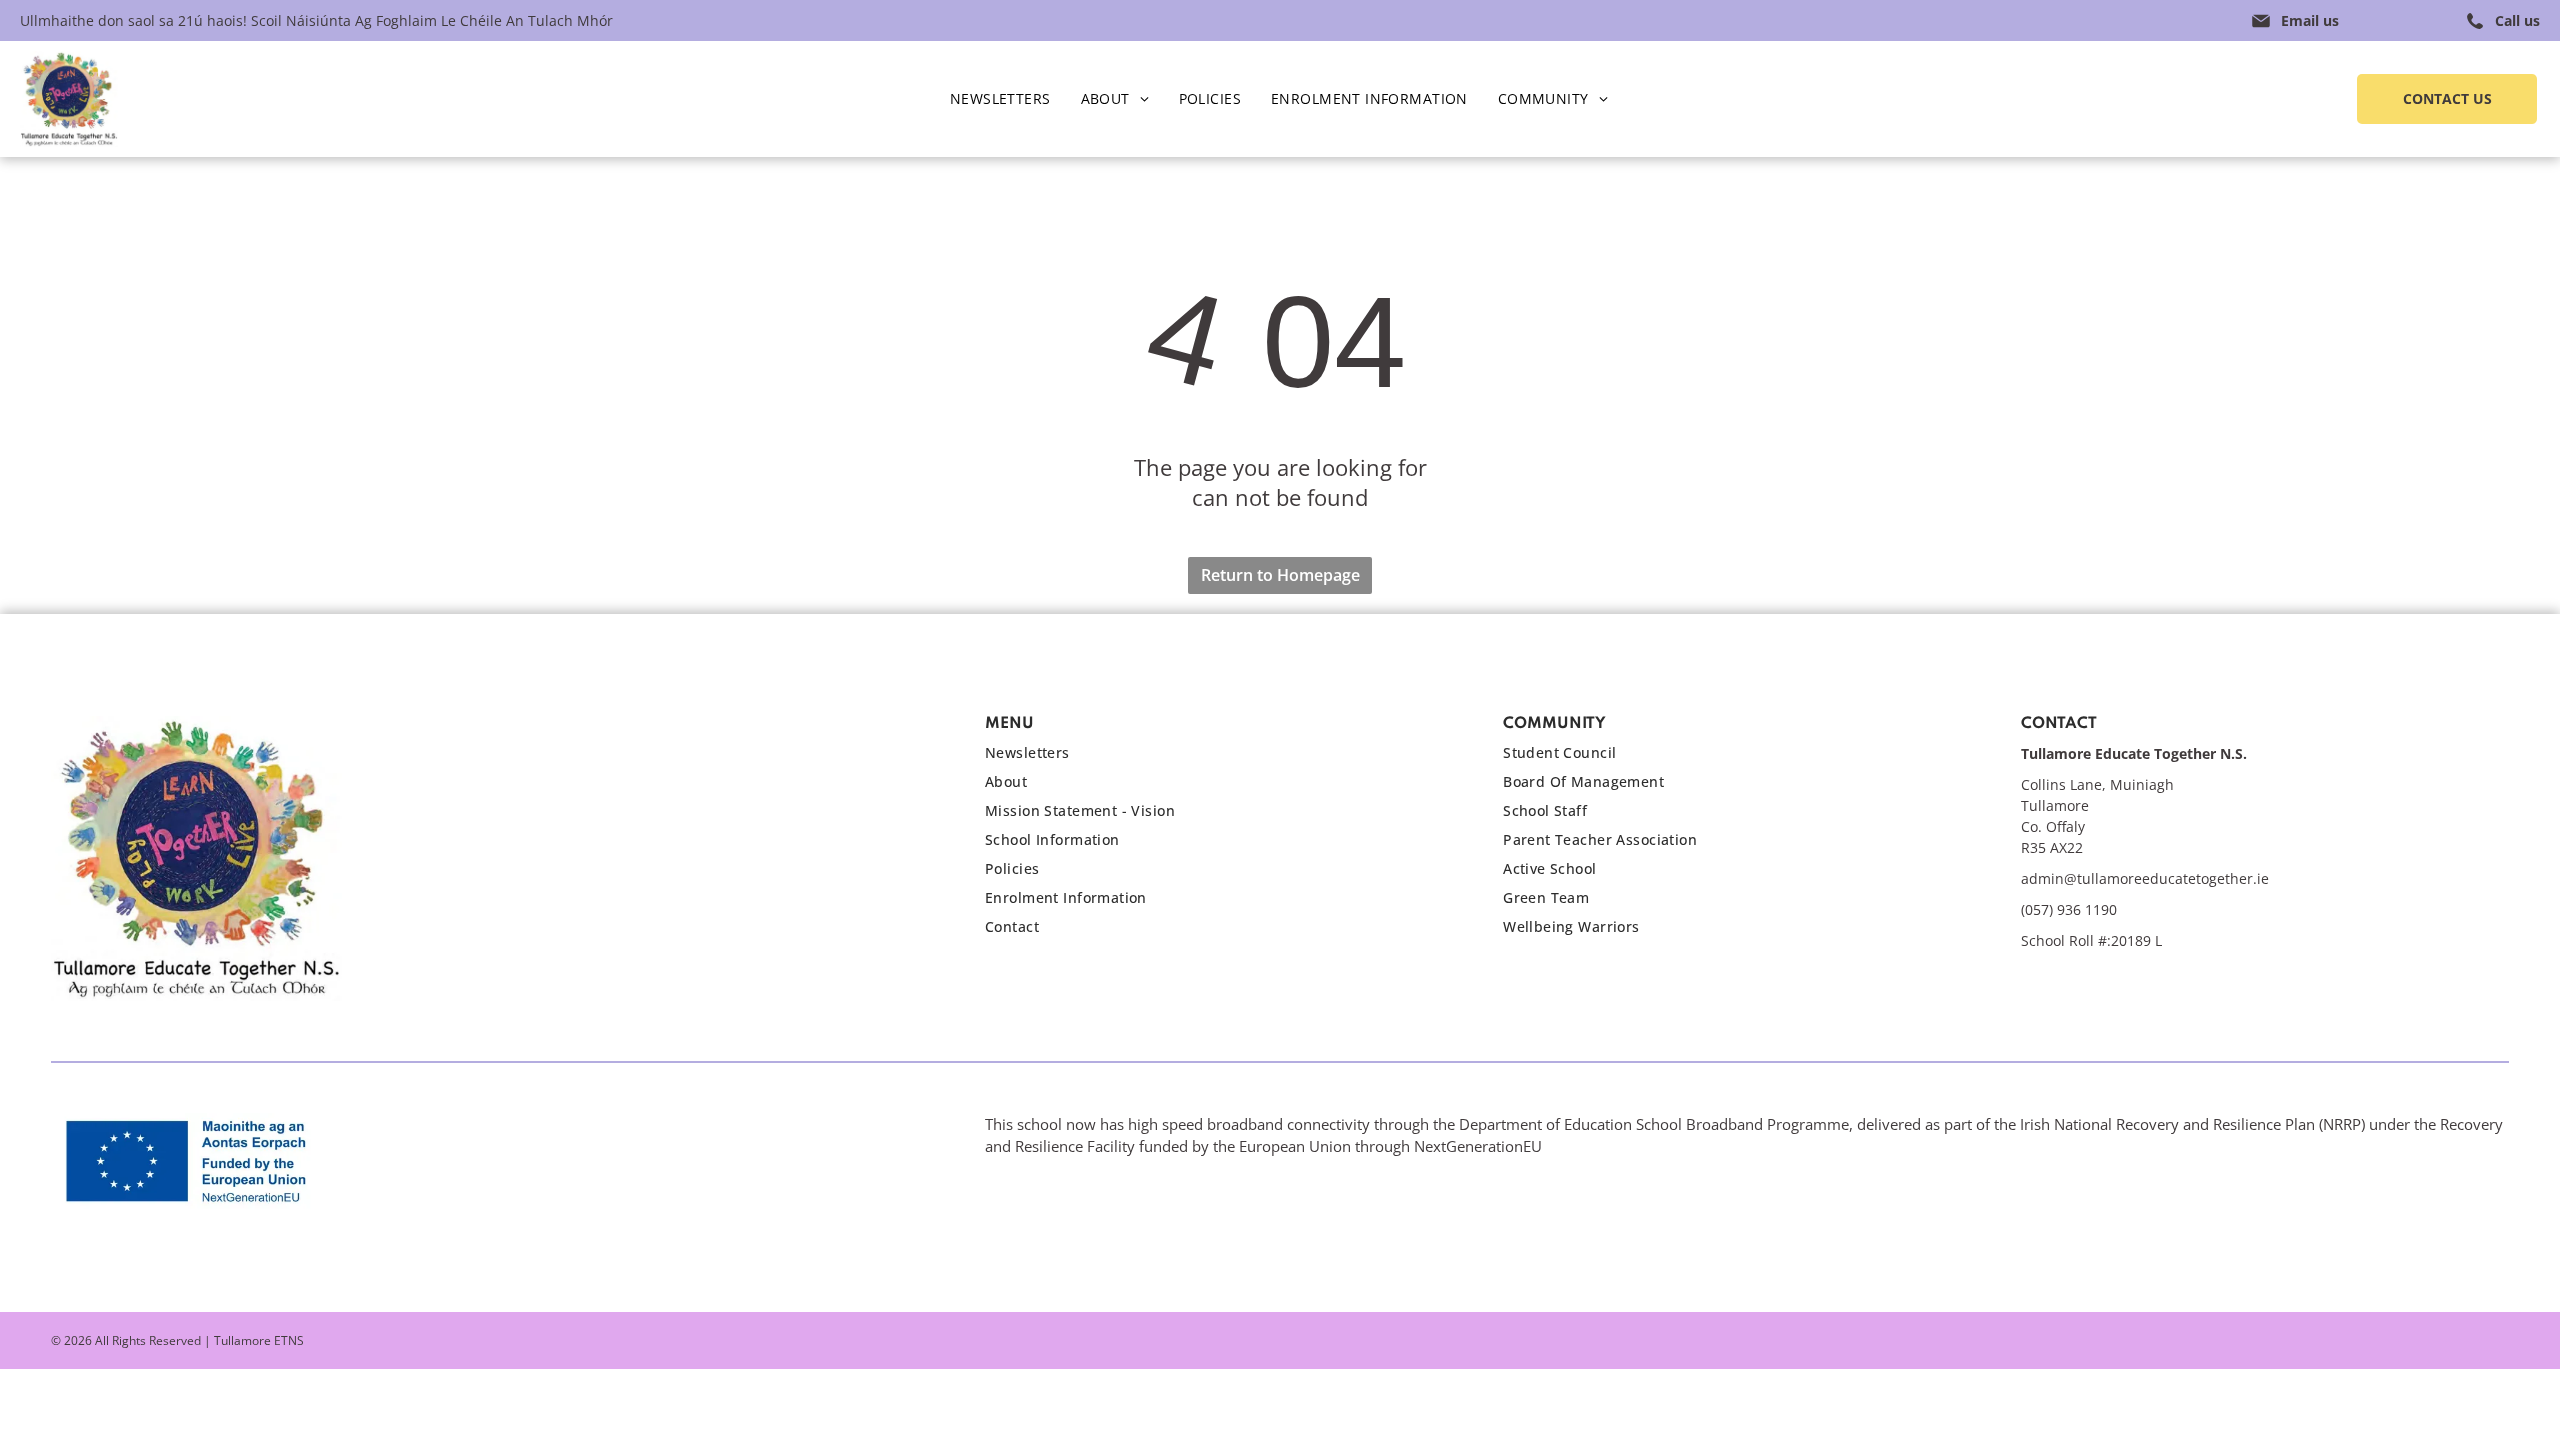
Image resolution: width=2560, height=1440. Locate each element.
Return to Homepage (1280, 575)
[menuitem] (1000, 99)
